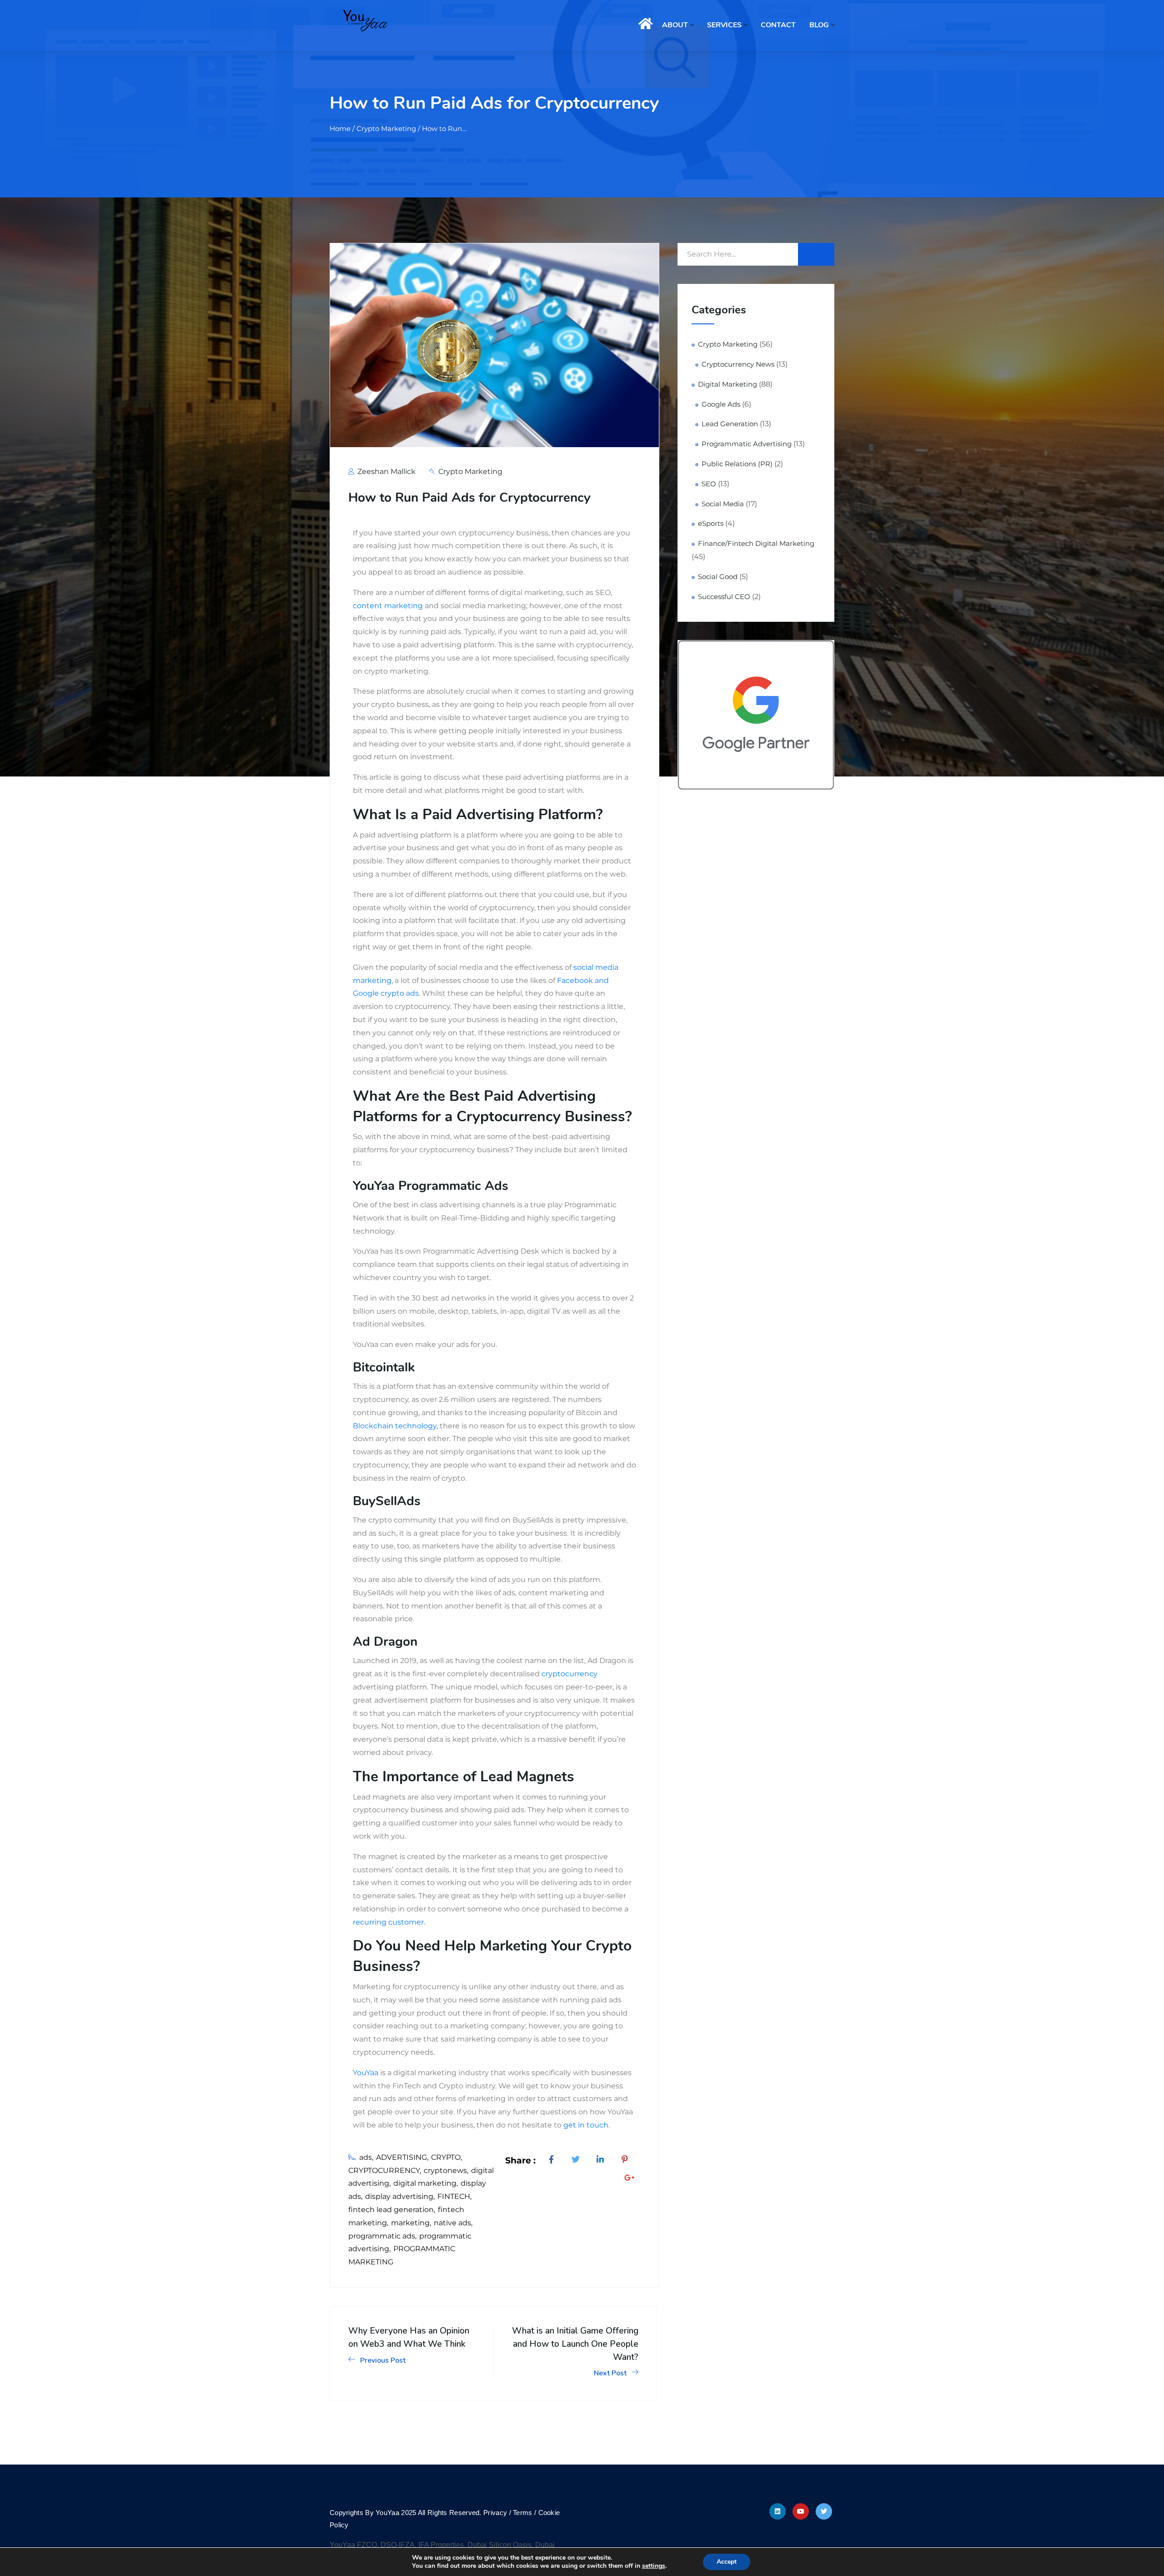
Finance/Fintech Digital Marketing (756, 544)
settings (654, 2566)
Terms (524, 2513)
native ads (452, 2223)
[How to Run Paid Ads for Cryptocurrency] (553, 2160)
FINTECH (454, 2196)
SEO (709, 484)
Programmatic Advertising (747, 444)
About (675, 25)
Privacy (495, 2513)
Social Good (718, 577)
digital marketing (425, 2183)
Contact (778, 25)
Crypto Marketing (470, 471)
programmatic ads (382, 2236)
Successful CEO (724, 597)
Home (644, 25)
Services (724, 25)
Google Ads (721, 404)
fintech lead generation (391, 2210)
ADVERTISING (401, 2157)
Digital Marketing (727, 384)
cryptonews (445, 2170)
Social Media (723, 504)
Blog (819, 25)
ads (366, 2157)
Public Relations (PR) (737, 464)
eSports (711, 524)
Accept (727, 2562)
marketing (410, 2223)
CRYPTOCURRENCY (384, 2170)
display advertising (399, 2196)
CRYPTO (446, 2157)
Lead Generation (730, 424)
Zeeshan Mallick (386, 471)
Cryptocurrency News (738, 364)
